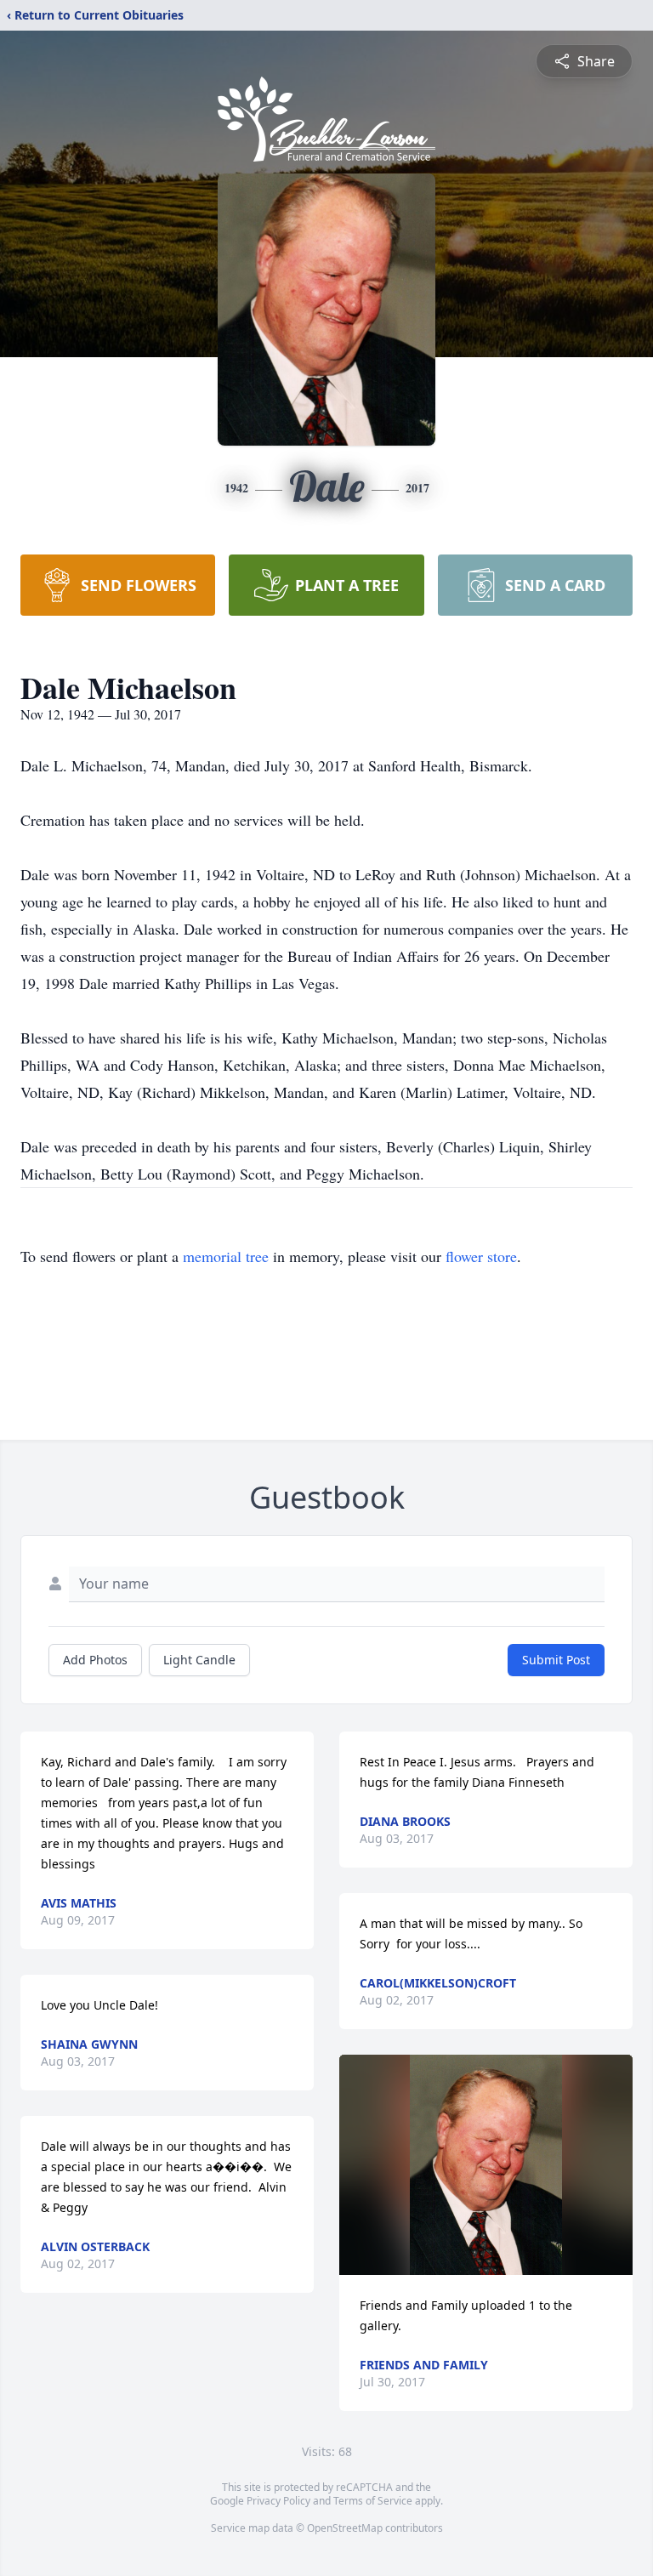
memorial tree (226, 1256)
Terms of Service (373, 2501)
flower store (481, 1256)
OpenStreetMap (345, 2528)
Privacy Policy (278, 2501)
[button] (486, 2165)
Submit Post (556, 1660)
